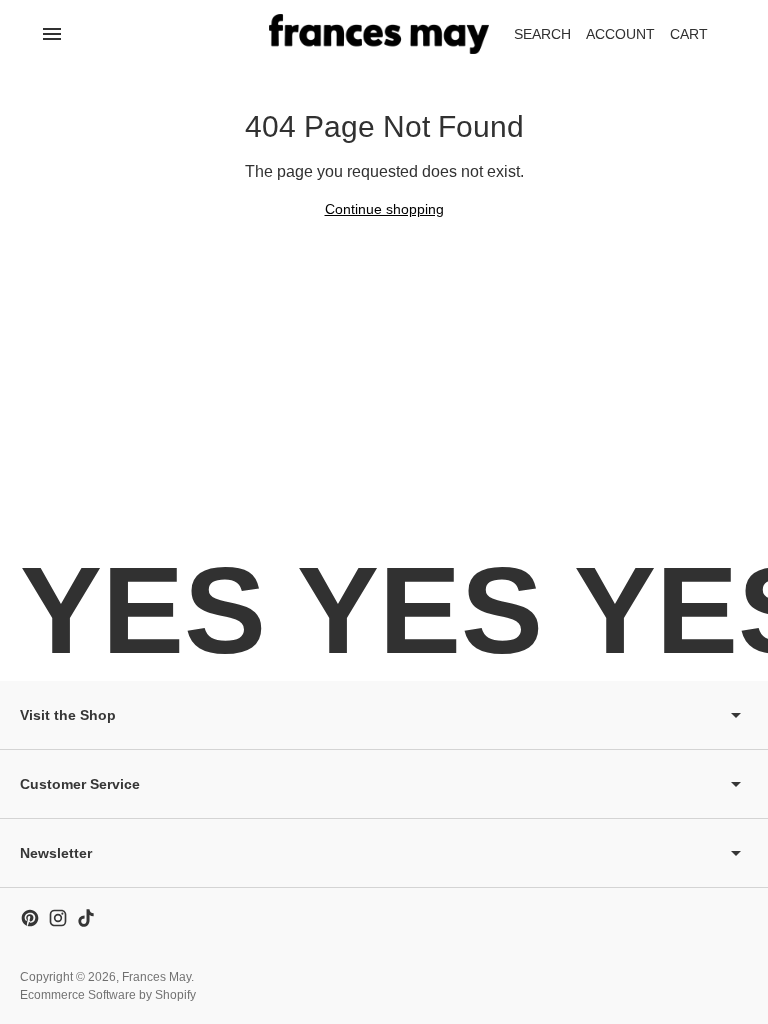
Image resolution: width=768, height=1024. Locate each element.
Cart (700, 39)
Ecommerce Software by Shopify (108, 995)
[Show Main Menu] (52, 34)
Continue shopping (384, 209)
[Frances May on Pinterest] (30, 918)
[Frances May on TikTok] (86, 918)
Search (542, 34)
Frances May (156, 977)
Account (620, 34)
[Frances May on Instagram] (58, 918)
